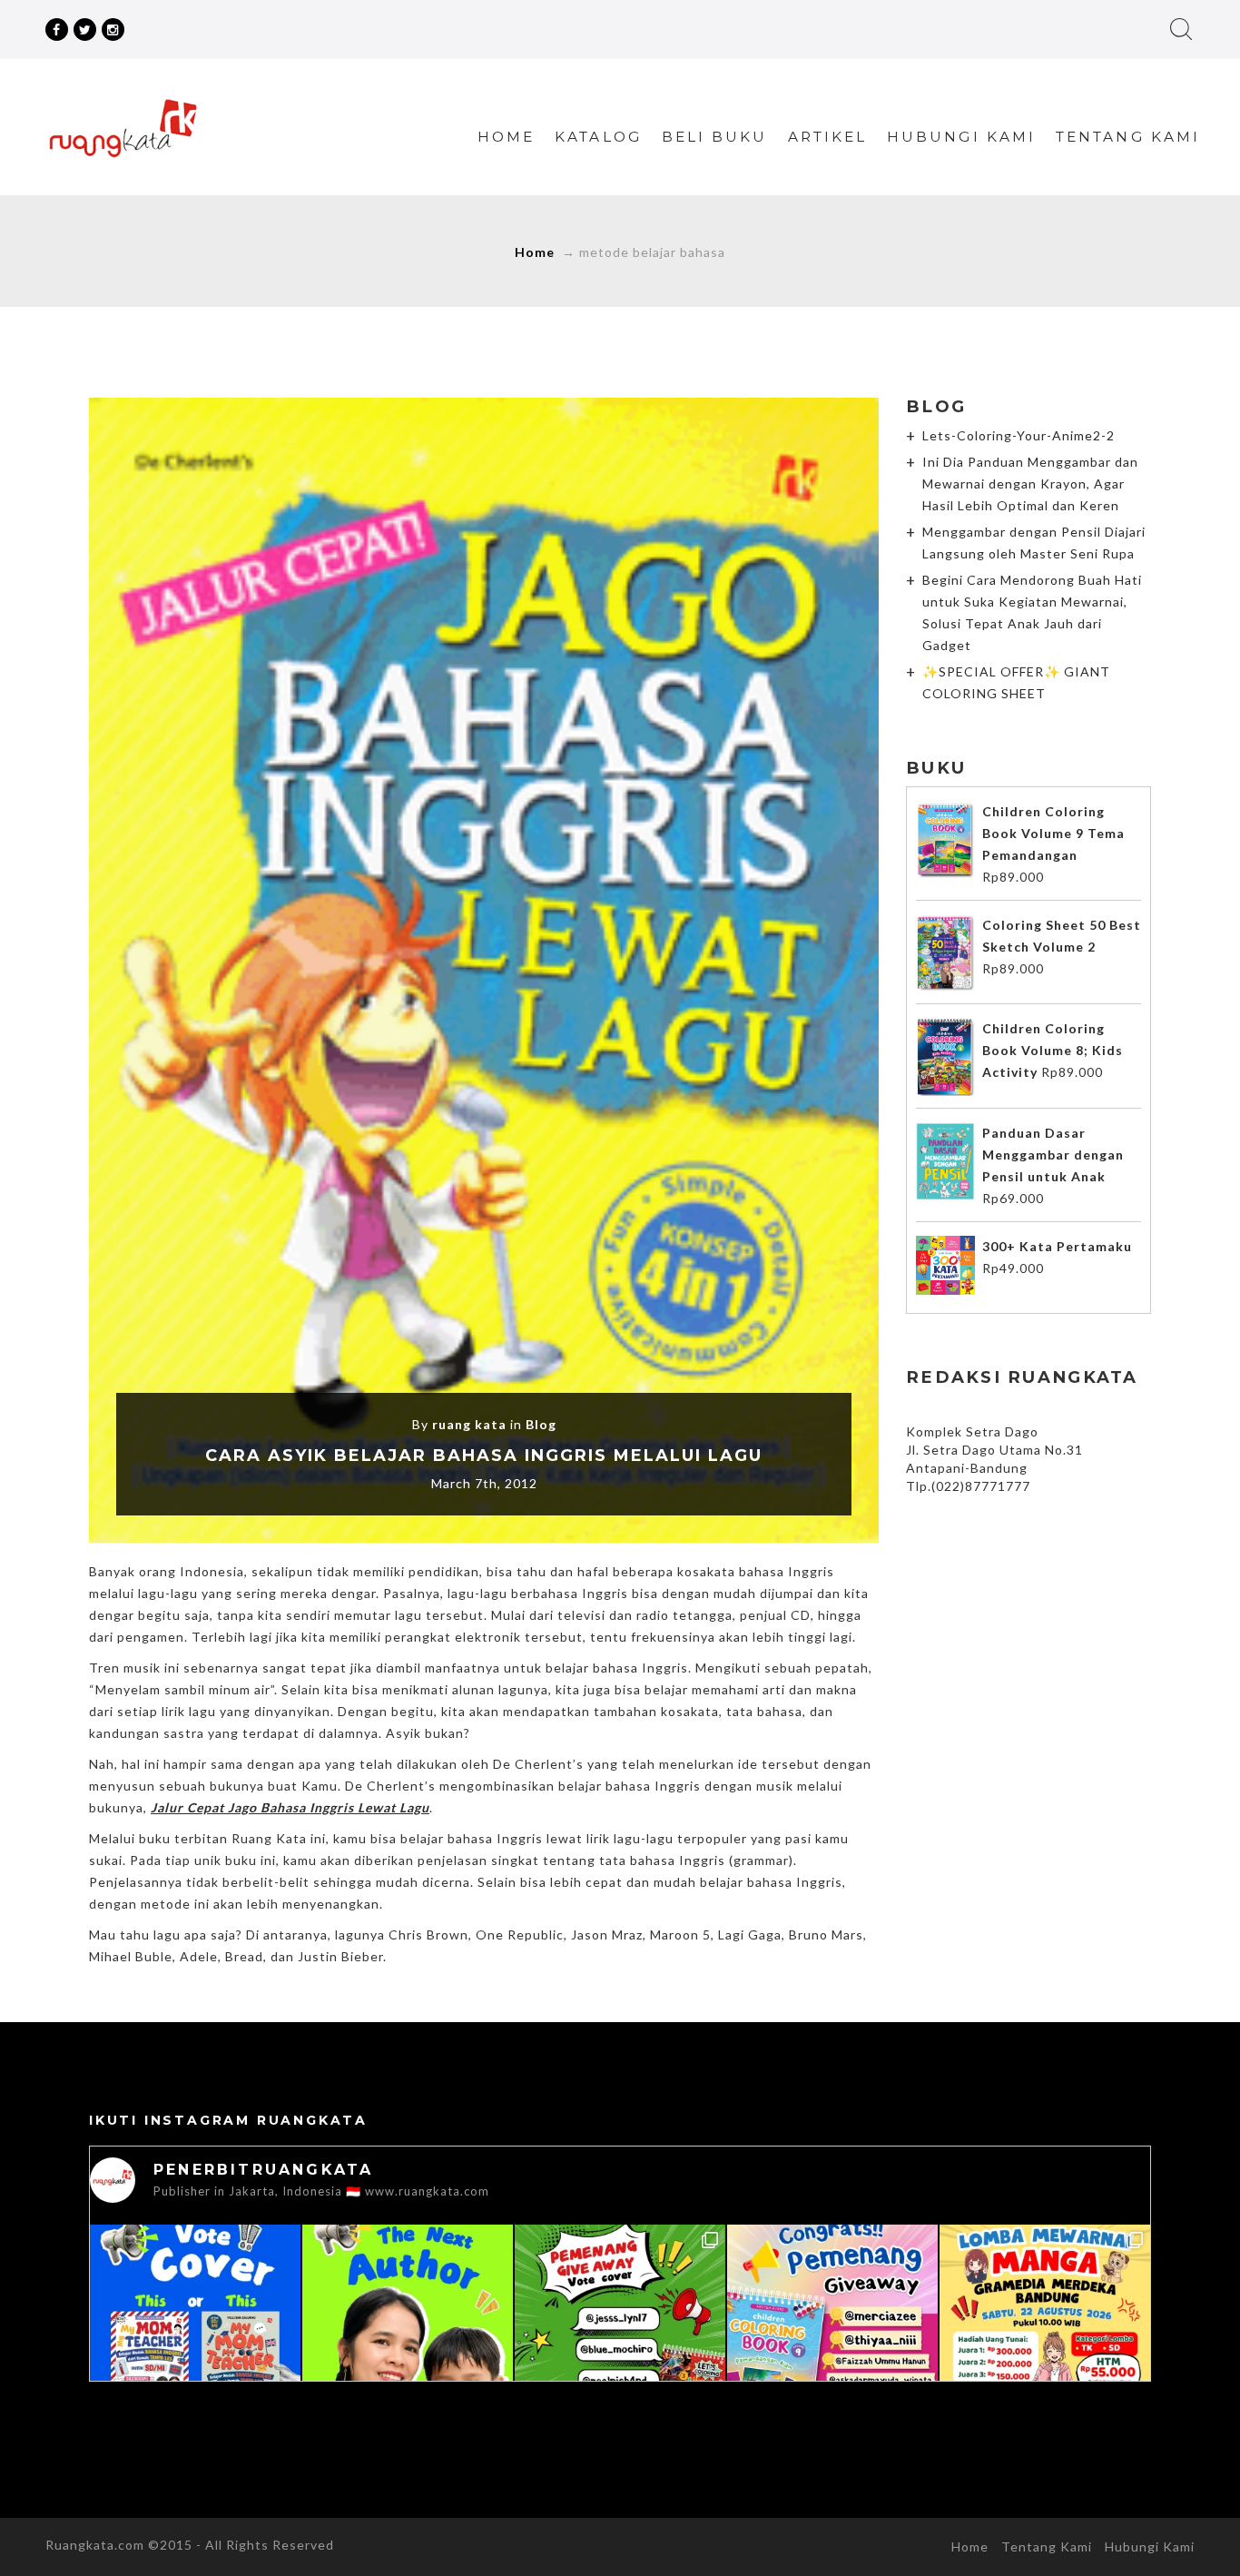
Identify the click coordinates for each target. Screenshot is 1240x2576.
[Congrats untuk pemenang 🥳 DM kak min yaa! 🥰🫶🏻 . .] (832, 2330)
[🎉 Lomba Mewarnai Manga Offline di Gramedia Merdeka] (1045, 2330)
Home (506, 137)
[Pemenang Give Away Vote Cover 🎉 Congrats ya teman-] (620, 2330)
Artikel (828, 137)
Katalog (598, 137)
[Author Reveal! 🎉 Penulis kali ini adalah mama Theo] (408, 2330)
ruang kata (469, 1424)
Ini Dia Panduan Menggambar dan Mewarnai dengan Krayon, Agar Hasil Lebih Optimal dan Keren (1030, 484)
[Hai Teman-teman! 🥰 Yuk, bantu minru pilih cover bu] (195, 2330)
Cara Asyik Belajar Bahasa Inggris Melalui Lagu (484, 1456)
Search (1181, 29)
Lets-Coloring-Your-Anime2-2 (1019, 435)
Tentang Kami (1128, 137)
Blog (541, 1424)
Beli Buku (715, 137)
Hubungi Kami (961, 137)
